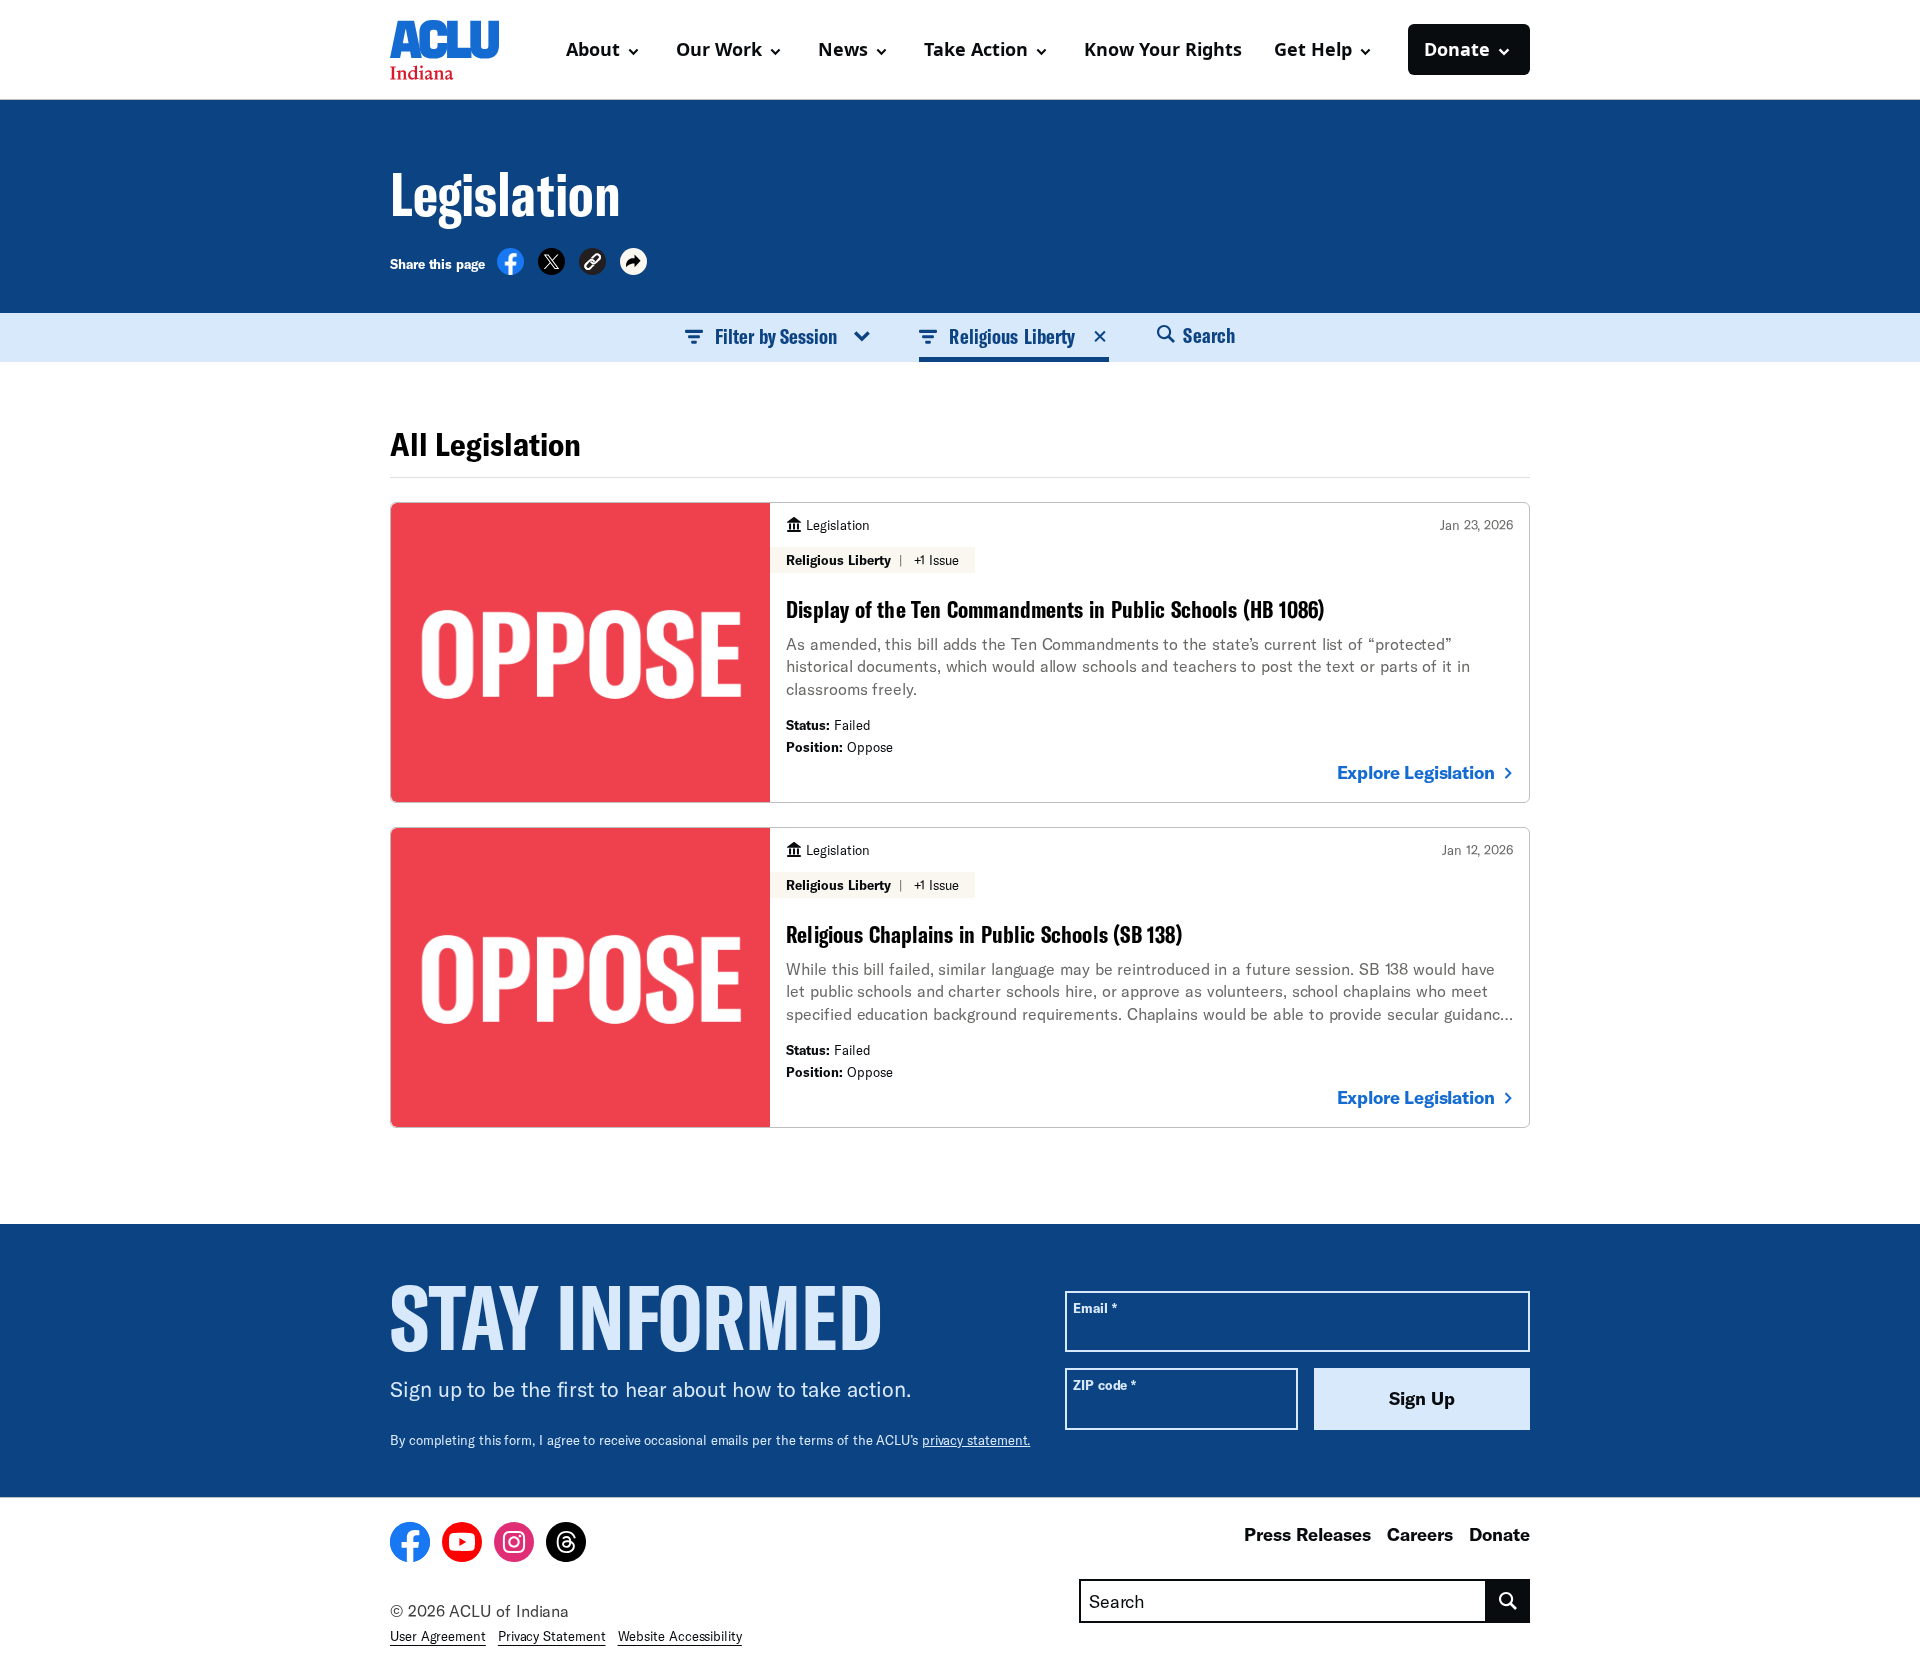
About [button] (593, 49)
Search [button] (1207, 335)
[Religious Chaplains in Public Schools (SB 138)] (960, 977)
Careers (1420, 1534)
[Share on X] (551, 269)
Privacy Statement (552, 1636)
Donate (1499, 1534)
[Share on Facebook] (510, 269)
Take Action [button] (976, 49)
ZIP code (1104, 1384)
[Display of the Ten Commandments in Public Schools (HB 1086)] (960, 652)
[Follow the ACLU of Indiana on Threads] (566, 1545)
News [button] (843, 49)
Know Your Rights (1163, 49)
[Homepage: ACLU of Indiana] (460, 50)
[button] (592, 264)
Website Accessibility (680, 1636)
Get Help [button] (1313, 49)
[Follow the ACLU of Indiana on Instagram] (514, 1545)
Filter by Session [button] (776, 336)
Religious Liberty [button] (1012, 336)
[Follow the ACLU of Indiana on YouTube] (462, 1545)
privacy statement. (976, 1440)
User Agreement (438, 1636)
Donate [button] (1457, 49)
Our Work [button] (719, 49)
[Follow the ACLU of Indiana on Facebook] (410, 1545)
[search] (1508, 1601)
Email (1094, 1307)
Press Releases (1307, 1534)
